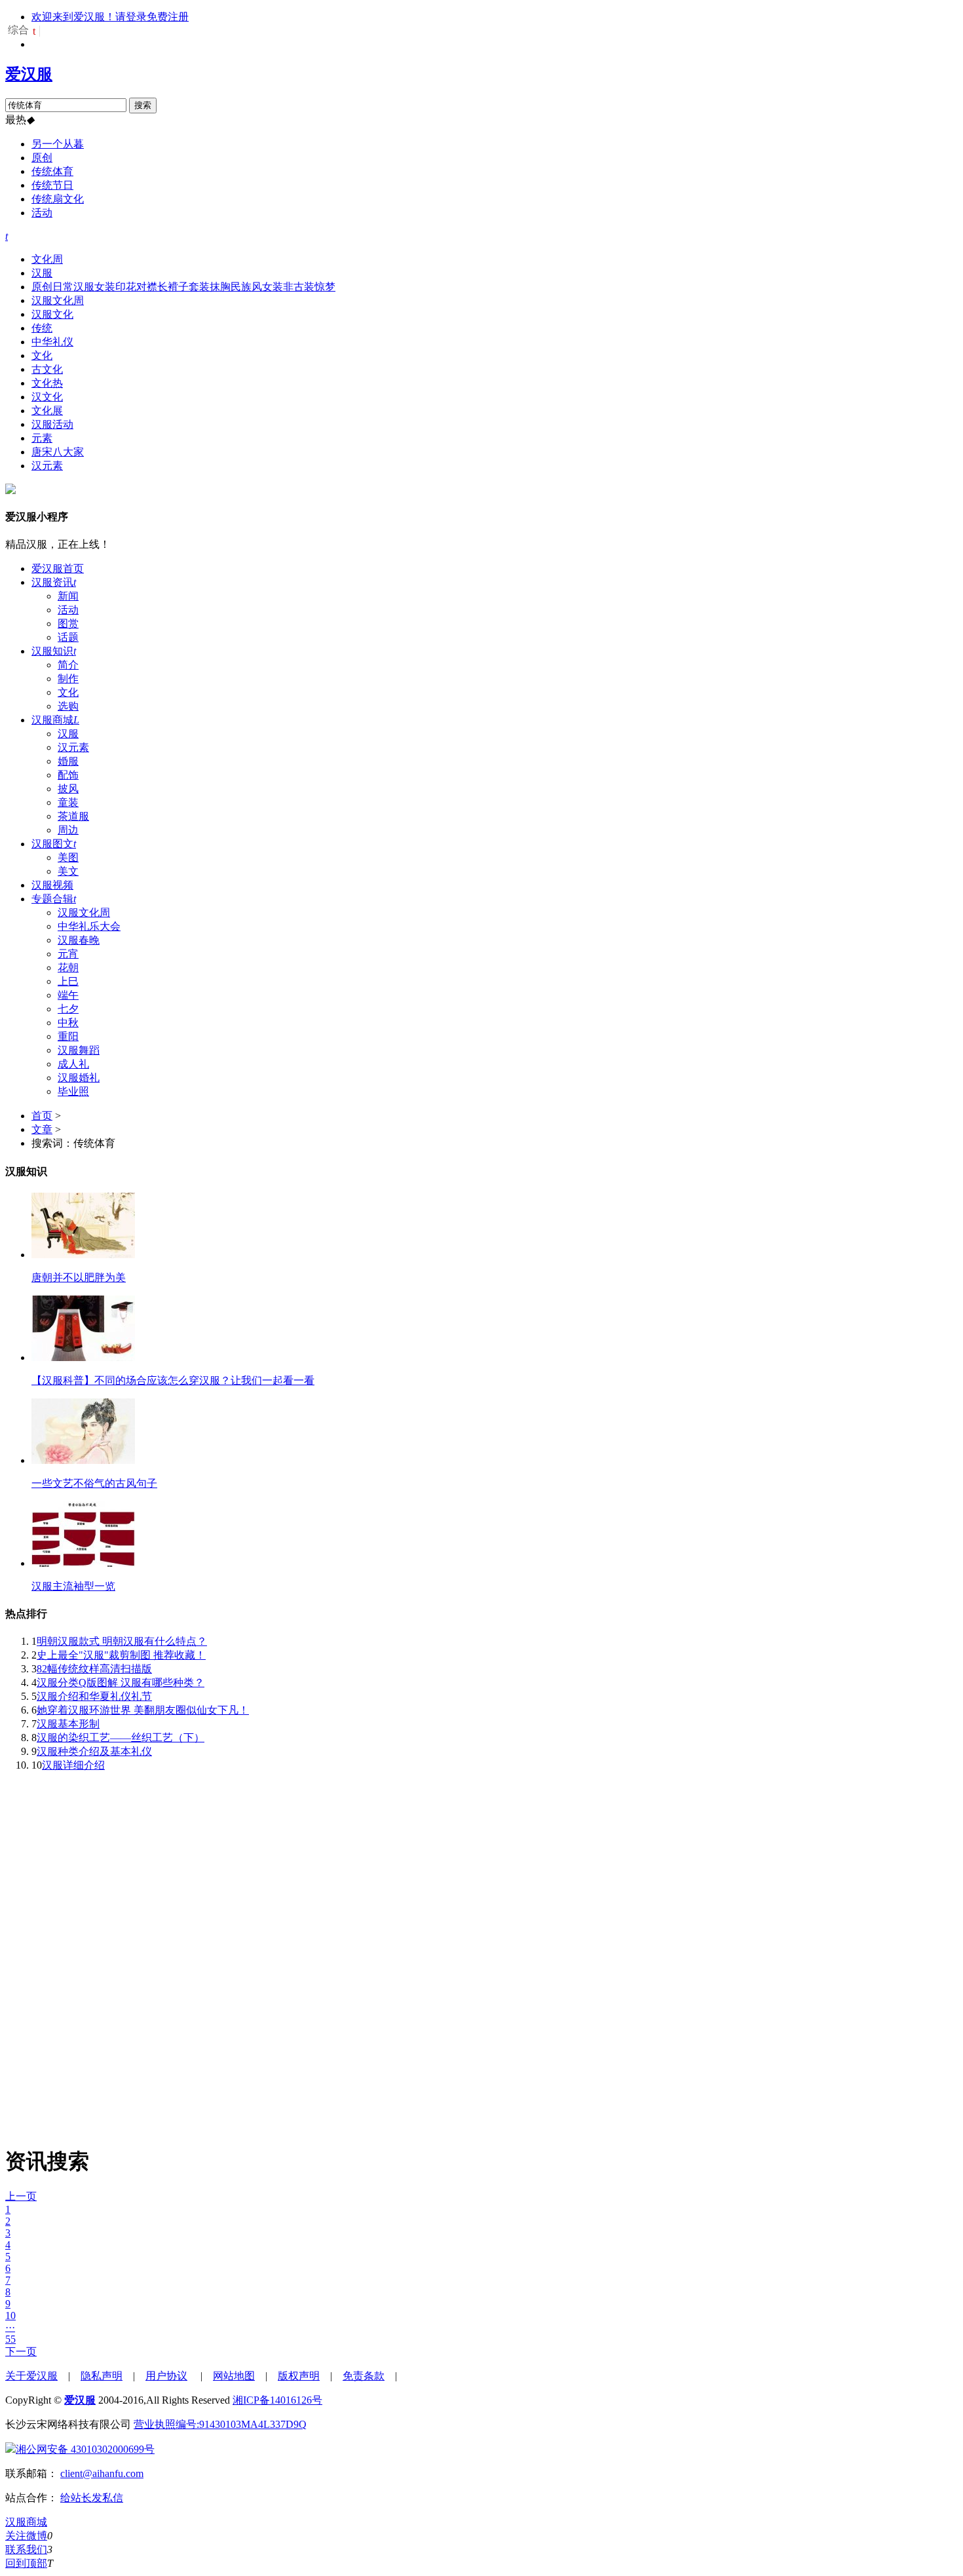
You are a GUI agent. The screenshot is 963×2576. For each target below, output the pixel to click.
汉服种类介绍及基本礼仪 (94, 1751)
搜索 (143, 105)
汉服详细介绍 (73, 1765)
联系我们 (26, 2549)
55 (10, 2339)
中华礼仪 (52, 342)
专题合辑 (54, 899)
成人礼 (73, 1064)
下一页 (21, 2352)
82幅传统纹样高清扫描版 (94, 1669)
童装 (68, 802)
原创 (42, 158)
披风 (68, 789)
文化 (42, 356)
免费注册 (168, 17)
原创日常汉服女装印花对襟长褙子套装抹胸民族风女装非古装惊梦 (183, 287)
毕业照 (73, 1091)
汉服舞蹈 (79, 1050)
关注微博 (26, 2536)
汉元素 (47, 466)
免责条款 (364, 2376)
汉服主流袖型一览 (73, 1586)
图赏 (68, 624)
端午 (68, 995)
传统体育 (52, 171)
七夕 (68, 1009)
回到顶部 (26, 2563)
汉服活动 (52, 424)
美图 (68, 857)
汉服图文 (54, 844)
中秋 (68, 1023)
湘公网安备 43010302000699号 (85, 2449)
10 (10, 2316)
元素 (42, 438)
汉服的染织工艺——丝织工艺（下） (121, 1738)
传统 (42, 328)
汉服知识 (54, 651)
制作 (68, 679)
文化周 (47, 259)
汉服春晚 (79, 940)
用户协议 (166, 2376)
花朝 (68, 968)
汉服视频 (52, 885)
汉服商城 (55, 720)
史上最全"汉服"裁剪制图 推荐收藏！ (121, 1655)
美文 (68, 871)
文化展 (47, 411)
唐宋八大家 (58, 452)
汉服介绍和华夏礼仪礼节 (94, 1696)
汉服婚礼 (79, 1078)
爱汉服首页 (58, 568)
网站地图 (234, 2376)
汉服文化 (52, 314)
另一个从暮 (58, 144)
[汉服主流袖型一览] (83, 1563)
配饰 (68, 775)
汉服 (42, 273)
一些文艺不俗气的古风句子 (94, 1483)
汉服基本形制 (68, 1724)
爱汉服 (29, 74)
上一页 (21, 2196)
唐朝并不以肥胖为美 (79, 1278)
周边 (68, 830)
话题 (68, 637)
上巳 (68, 981)
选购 (68, 706)
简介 (68, 665)
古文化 (47, 369)
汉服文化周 (58, 300)
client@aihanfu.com (102, 2473)
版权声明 (299, 2376)
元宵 (68, 954)
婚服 (68, 761)
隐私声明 (102, 2376)
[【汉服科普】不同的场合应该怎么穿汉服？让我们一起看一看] (83, 1357)
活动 (42, 213)
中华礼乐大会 (89, 926)
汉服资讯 (54, 582)
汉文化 (47, 397)
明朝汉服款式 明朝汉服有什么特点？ (122, 1641)
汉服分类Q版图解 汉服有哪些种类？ (121, 1682)
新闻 (68, 596)
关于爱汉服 (31, 2376)
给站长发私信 (92, 2498)
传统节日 (52, 185)
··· (10, 2327)
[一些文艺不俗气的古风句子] (83, 1460)
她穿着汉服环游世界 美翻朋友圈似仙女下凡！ (143, 1710)
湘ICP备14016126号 (277, 2400)
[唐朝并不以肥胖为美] (83, 1255)
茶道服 (73, 816)
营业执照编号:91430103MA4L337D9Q (220, 2424)
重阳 (68, 1036)
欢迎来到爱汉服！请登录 (89, 17)
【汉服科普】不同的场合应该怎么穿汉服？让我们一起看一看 (173, 1380)
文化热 (47, 383)
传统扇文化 (58, 199)
